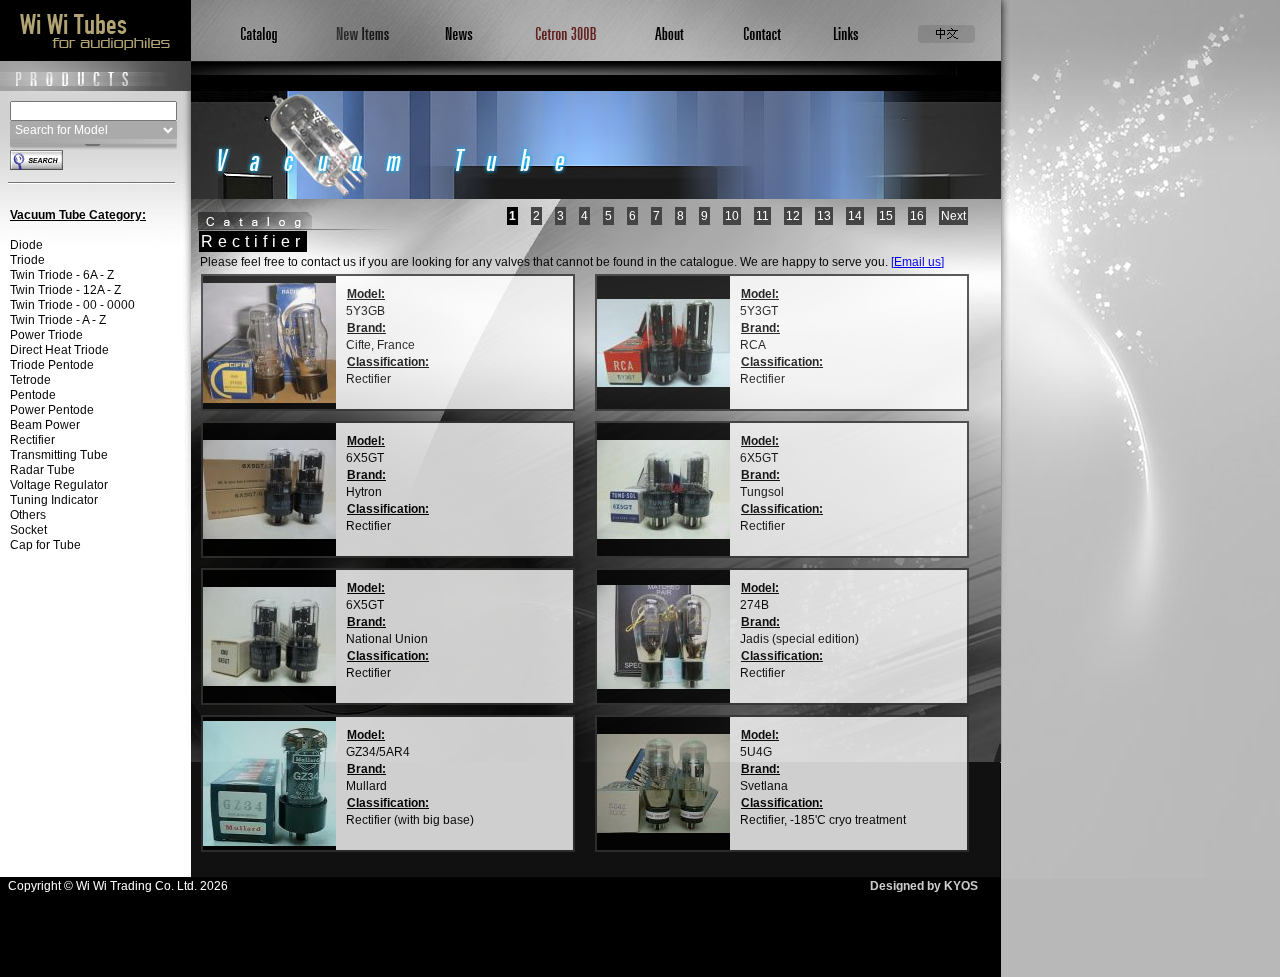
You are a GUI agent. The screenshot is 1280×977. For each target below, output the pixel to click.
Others (28, 515)
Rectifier (32, 440)
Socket (28, 530)
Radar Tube (42, 470)
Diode (26, 245)
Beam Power (45, 425)
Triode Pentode (52, 365)
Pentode (33, 395)
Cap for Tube (45, 545)
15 (886, 216)
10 (732, 216)
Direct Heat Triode (59, 350)
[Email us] (917, 262)
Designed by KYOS (924, 886)
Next (953, 216)
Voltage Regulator (59, 485)
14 (855, 216)
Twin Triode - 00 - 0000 (72, 305)
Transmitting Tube (59, 455)
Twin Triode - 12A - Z (65, 290)
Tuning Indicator (54, 500)
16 (917, 216)
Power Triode (46, 335)
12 (793, 216)
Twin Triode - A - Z (58, 320)
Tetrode (30, 380)
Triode (27, 260)
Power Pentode (52, 410)
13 (824, 216)
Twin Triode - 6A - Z (62, 275)
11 (762, 216)
